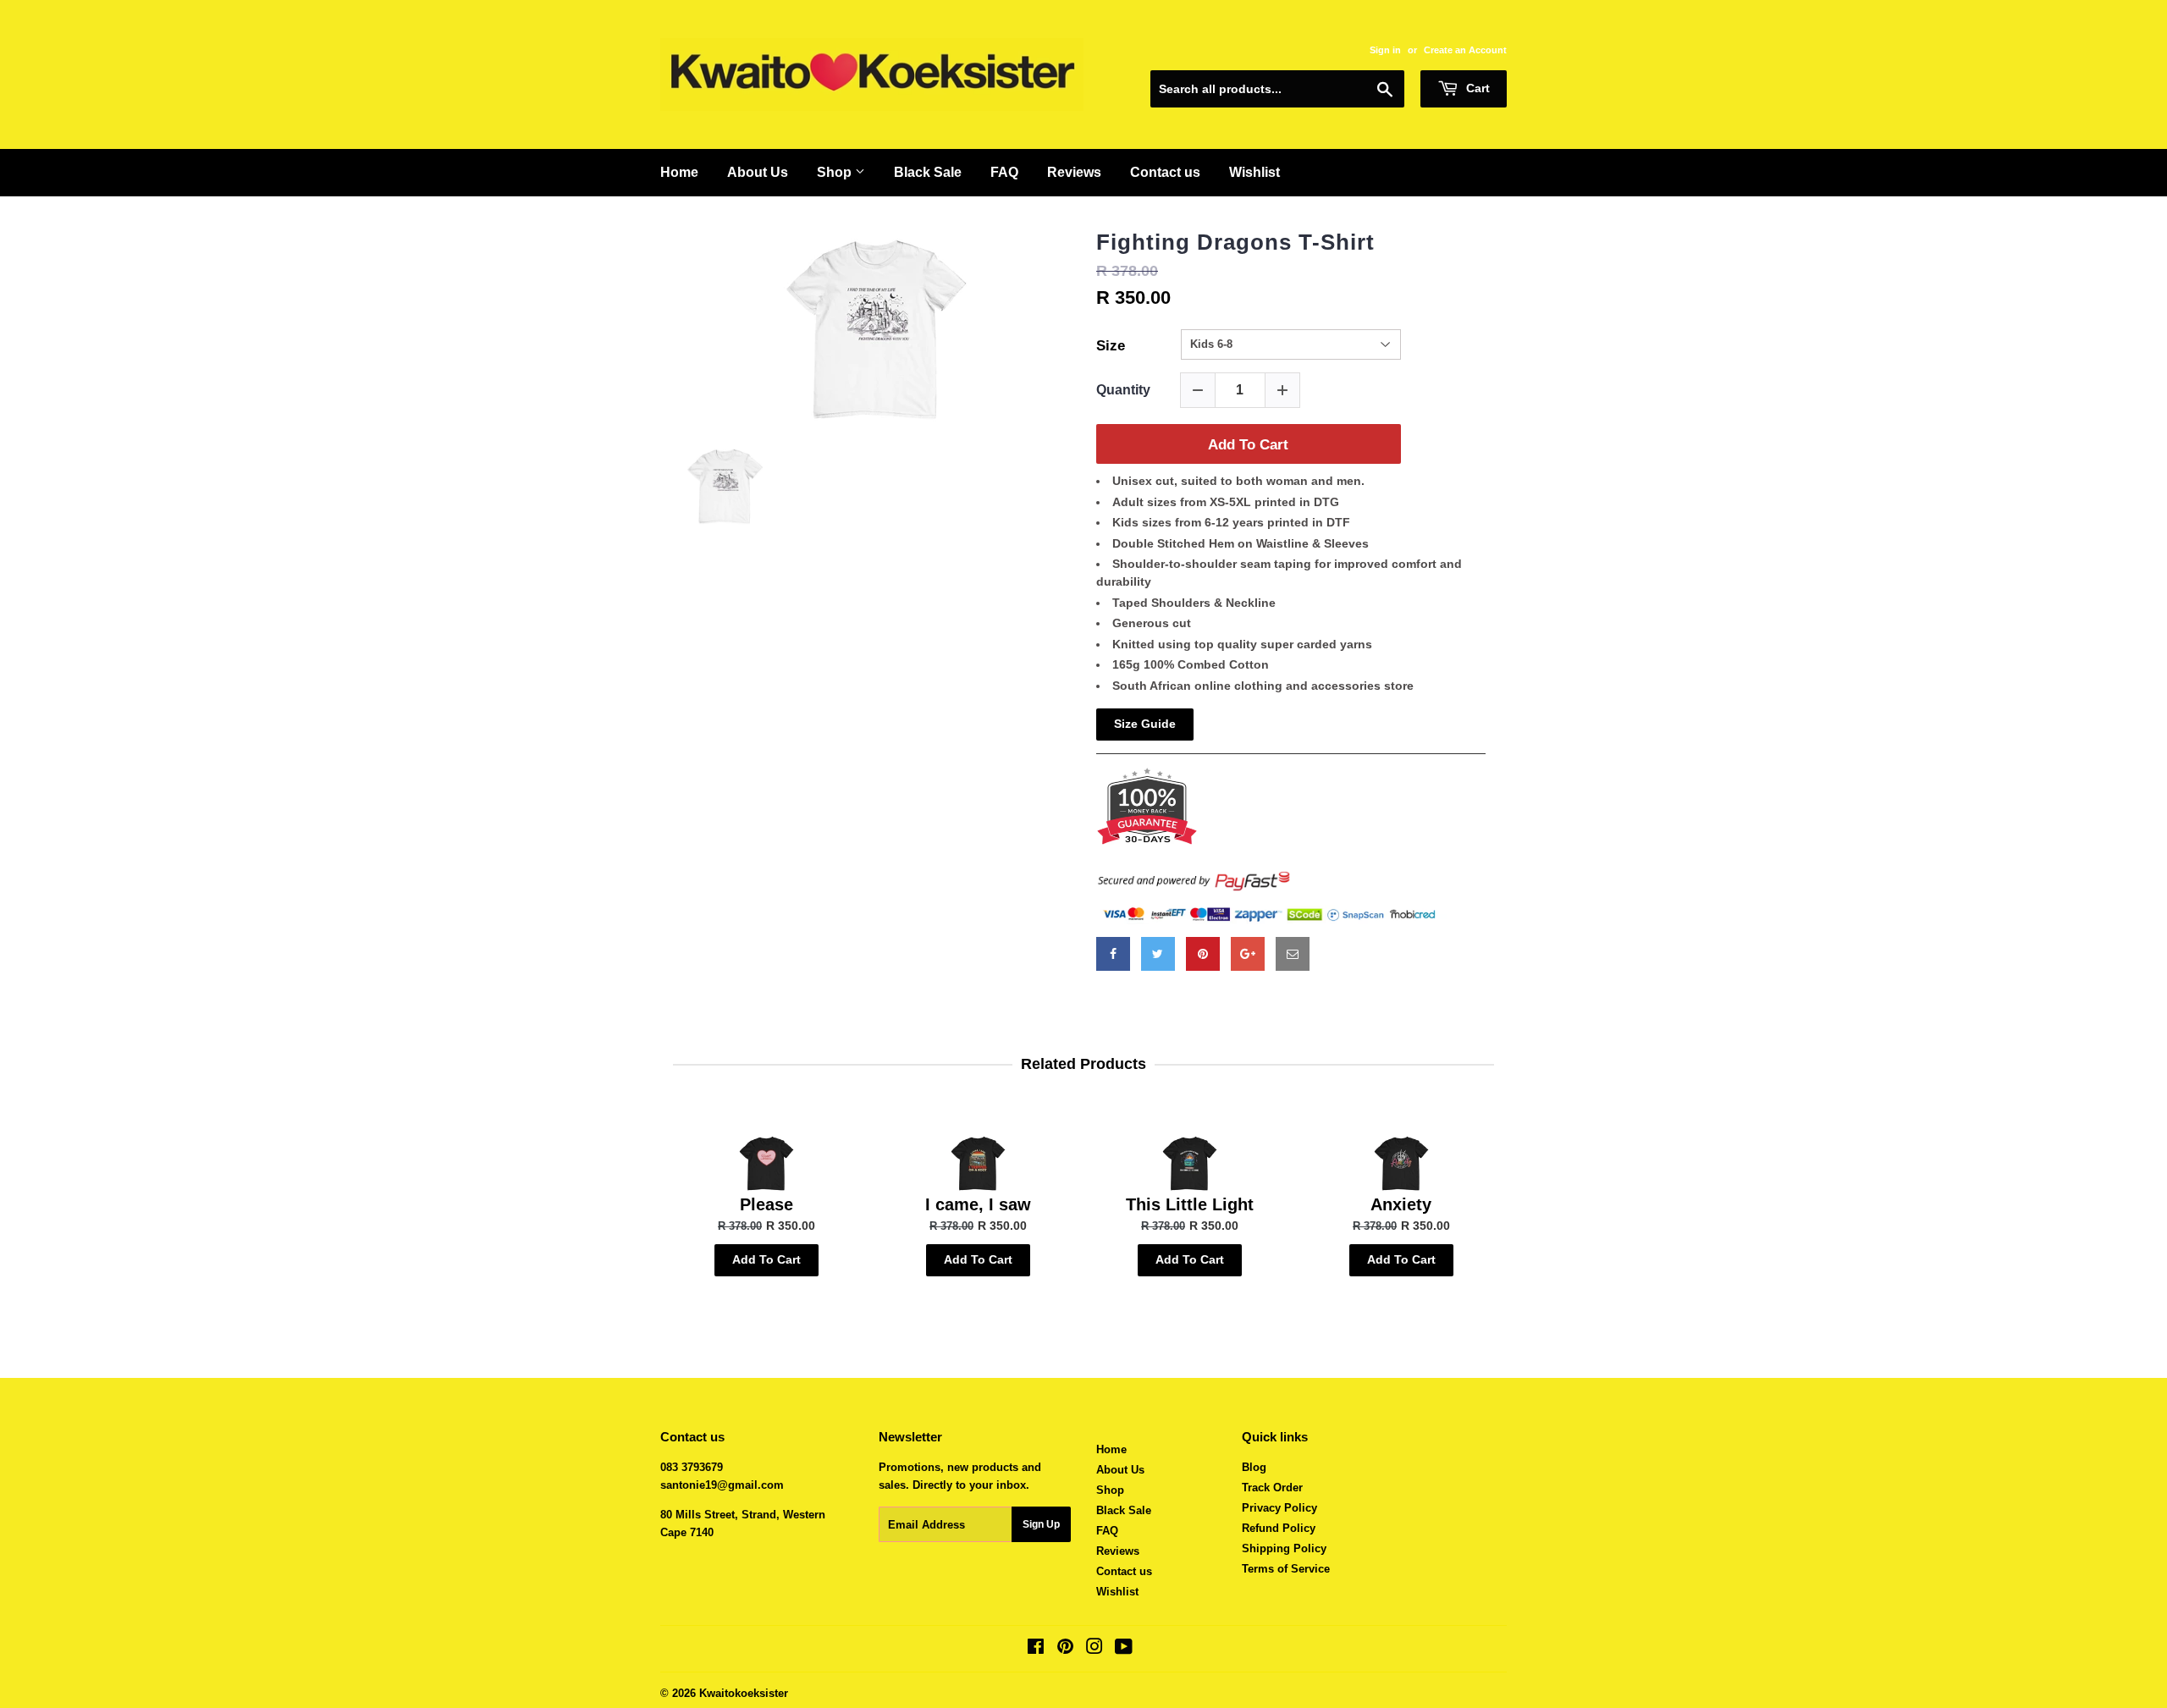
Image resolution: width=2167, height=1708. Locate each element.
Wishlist (1254, 172)
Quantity (1123, 390)
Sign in (1385, 50)
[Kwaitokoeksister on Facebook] (1036, 1649)
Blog (1254, 1467)
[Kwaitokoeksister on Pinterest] (1065, 1649)
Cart (1476, 88)
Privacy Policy (1279, 1508)
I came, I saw (978, 1204)
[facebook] (1113, 954)
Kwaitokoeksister (744, 1693)
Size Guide (1145, 724)
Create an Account (1465, 50)
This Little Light (1190, 1204)
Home (679, 172)
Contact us (1165, 172)
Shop (836, 172)
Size (1111, 346)
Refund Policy (1279, 1528)
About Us (758, 172)
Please (766, 1204)
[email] (1293, 954)
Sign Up (1041, 1524)
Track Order (1272, 1488)
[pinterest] (1203, 954)
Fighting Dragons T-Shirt (1235, 242)
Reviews (1074, 172)
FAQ (1004, 172)
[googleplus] (1248, 954)
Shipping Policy (1284, 1548)
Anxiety (1401, 1204)
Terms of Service (1286, 1569)
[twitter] (1158, 954)
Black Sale (928, 172)
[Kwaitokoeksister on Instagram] (1095, 1649)
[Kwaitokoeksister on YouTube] (1124, 1649)
